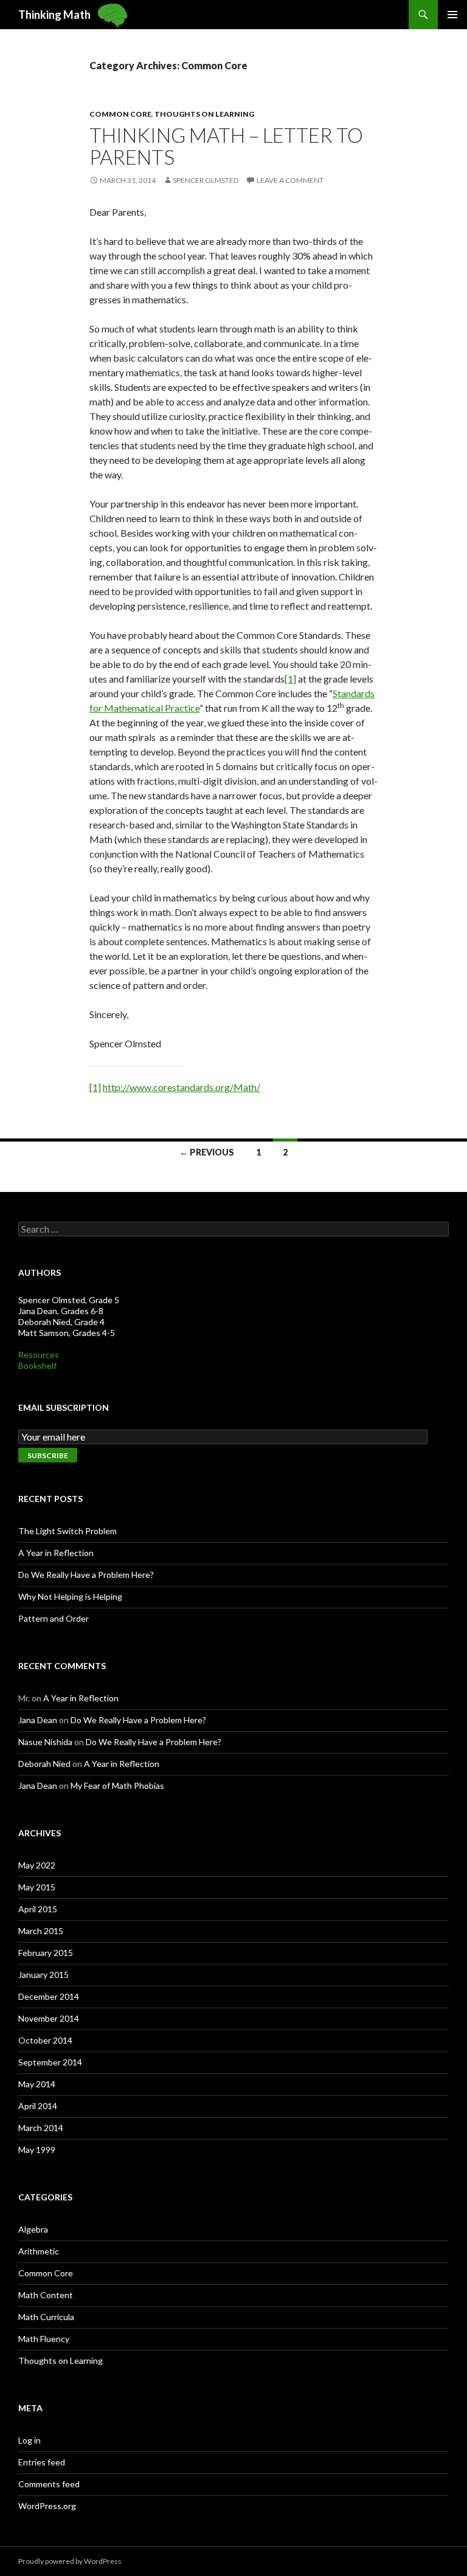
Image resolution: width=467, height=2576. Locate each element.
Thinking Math (54, 15)
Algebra (33, 2229)
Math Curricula (46, 2317)
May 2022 (37, 1865)
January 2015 (43, 1975)
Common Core (120, 114)
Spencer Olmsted (206, 180)
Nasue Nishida (45, 1742)
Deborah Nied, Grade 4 (61, 1322)
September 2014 (50, 2062)
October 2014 (45, 2040)
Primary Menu (452, 15)
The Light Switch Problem (67, 1531)
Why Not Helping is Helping (70, 1596)
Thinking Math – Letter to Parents (226, 146)
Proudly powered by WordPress (70, 2561)
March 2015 (41, 1931)
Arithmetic (39, 2251)
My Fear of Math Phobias (117, 1786)
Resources (39, 1355)
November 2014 (49, 2018)
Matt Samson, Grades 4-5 (67, 1333)
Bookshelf (37, 1365)
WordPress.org (47, 2506)
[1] (290, 679)
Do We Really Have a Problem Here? (86, 1575)
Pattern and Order (54, 1618)
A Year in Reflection (56, 1553)
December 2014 (49, 1996)
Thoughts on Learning (204, 114)
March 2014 (41, 2128)
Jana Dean (38, 1720)
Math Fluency (44, 2339)
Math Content (46, 2295)
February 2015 (46, 1953)
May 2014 (37, 2084)
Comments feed (49, 2484)
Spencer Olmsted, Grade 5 (69, 1300)
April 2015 (38, 1909)
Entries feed (42, 2462)
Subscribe (48, 1455)
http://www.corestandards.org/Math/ (182, 1087)
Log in (29, 2440)
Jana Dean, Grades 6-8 (61, 1311)
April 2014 (38, 2106)
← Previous (207, 1152)
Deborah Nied (44, 1764)
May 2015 (37, 1887)
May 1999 (37, 2150)
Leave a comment (290, 180)
